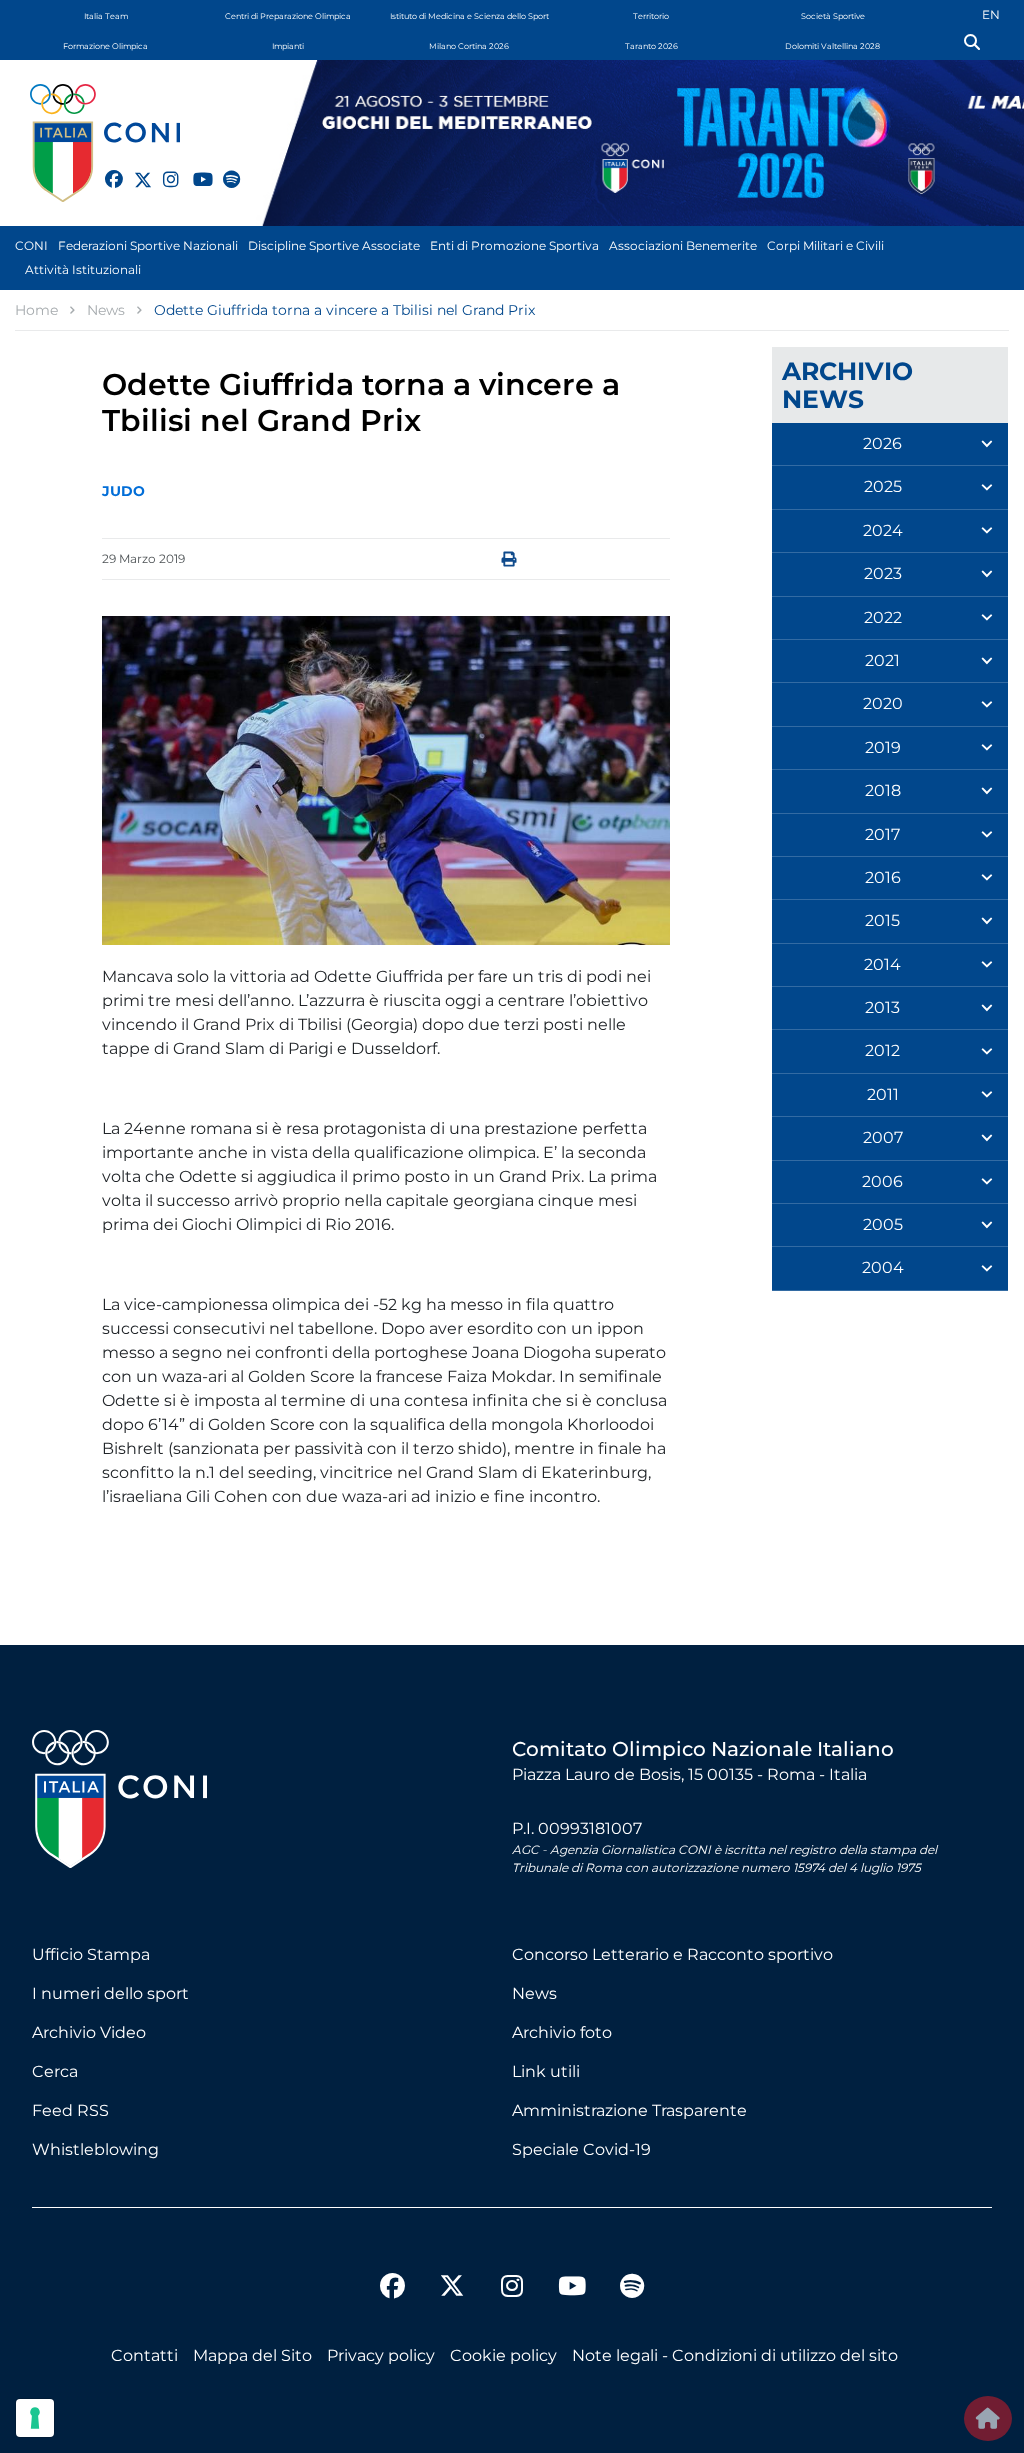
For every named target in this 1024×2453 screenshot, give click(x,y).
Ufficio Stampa (91, 1954)
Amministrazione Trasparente (629, 2110)
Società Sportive (833, 16)
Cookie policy (503, 2355)
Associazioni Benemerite (683, 245)
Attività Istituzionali (83, 269)
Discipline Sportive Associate (334, 245)
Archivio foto (562, 2032)
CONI (31, 245)
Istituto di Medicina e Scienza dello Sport (469, 16)
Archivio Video (89, 2032)
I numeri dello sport (110, 1993)
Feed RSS (70, 2110)
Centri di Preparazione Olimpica (288, 16)
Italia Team (106, 16)
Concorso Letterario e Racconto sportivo (672, 1954)
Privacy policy (381, 2355)
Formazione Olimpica (105, 46)
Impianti (288, 46)
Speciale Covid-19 (581, 2149)
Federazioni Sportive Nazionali (148, 245)
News (534, 1993)
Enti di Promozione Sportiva (514, 245)
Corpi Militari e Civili (825, 245)
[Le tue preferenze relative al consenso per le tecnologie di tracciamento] (35, 2418)
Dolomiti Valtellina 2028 (832, 46)
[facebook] (105, 168)
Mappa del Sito (252, 2355)
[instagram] (163, 168)
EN (991, 14)
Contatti (144, 2355)
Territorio (651, 16)
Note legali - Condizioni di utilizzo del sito (735, 2355)
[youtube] (193, 168)
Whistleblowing (95, 2149)
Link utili (546, 2071)
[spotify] (223, 168)
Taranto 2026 (651, 46)
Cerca (55, 2071)
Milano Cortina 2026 (469, 46)
